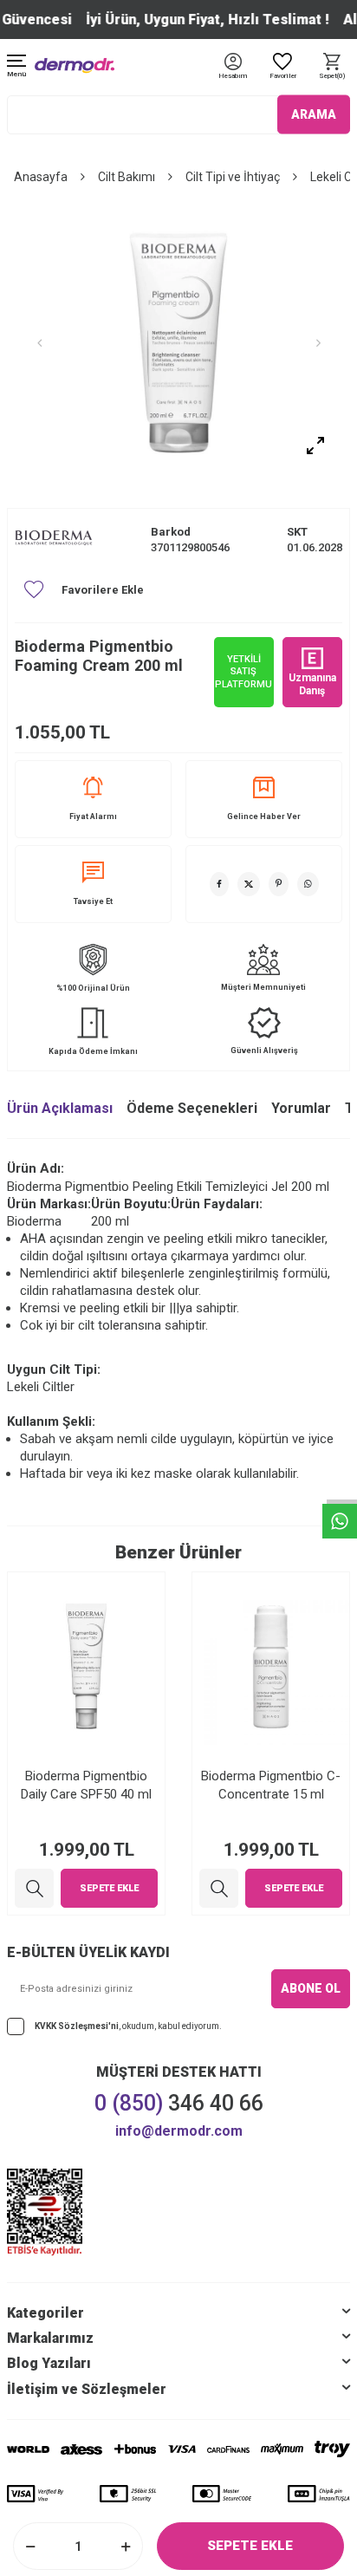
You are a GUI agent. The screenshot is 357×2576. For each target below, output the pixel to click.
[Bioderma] (54, 540)
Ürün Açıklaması (60, 1108)
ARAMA (314, 114)
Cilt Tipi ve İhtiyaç (233, 177)
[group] (178, 343)
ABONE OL (311, 1988)
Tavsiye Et (93, 901)
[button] (39, 343)
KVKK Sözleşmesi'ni (77, 2026)
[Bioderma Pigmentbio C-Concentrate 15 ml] (219, 1888)
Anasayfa (41, 177)
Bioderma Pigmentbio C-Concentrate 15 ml (271, 1785)
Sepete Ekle (250, 2546)
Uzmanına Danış (312, 684)
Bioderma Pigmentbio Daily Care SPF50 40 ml (86, 1785)
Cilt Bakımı (127, 177)
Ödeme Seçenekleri (192, 1108)
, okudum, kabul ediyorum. (128, 2026)
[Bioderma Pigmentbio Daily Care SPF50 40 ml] (34, 1888)
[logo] (75, 65)
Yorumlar (301, 1108)
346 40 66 (179, 2103)
